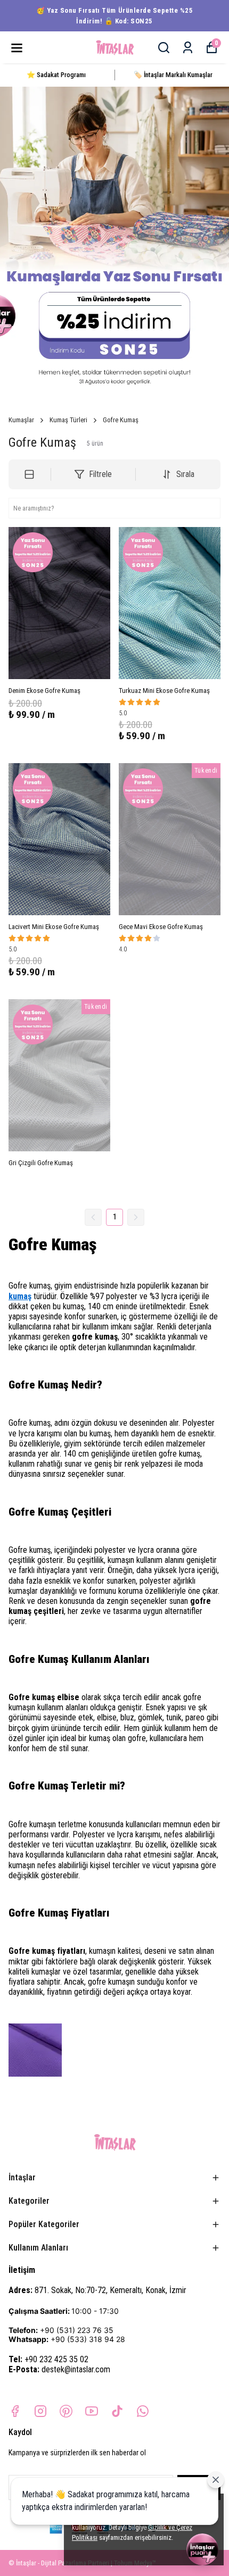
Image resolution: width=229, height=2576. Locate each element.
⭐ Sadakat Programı (56, 75)
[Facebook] (15, 2411)
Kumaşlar (21, 420)
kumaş (20, 1296)
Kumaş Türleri (68, 420)
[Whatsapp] (143, 2411)
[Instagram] (40, 2411)
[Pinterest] (66, 2411)
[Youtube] (92, 2411)
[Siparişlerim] (188, 48)
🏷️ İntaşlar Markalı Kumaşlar (173, 75)
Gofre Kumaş (121, 420)
